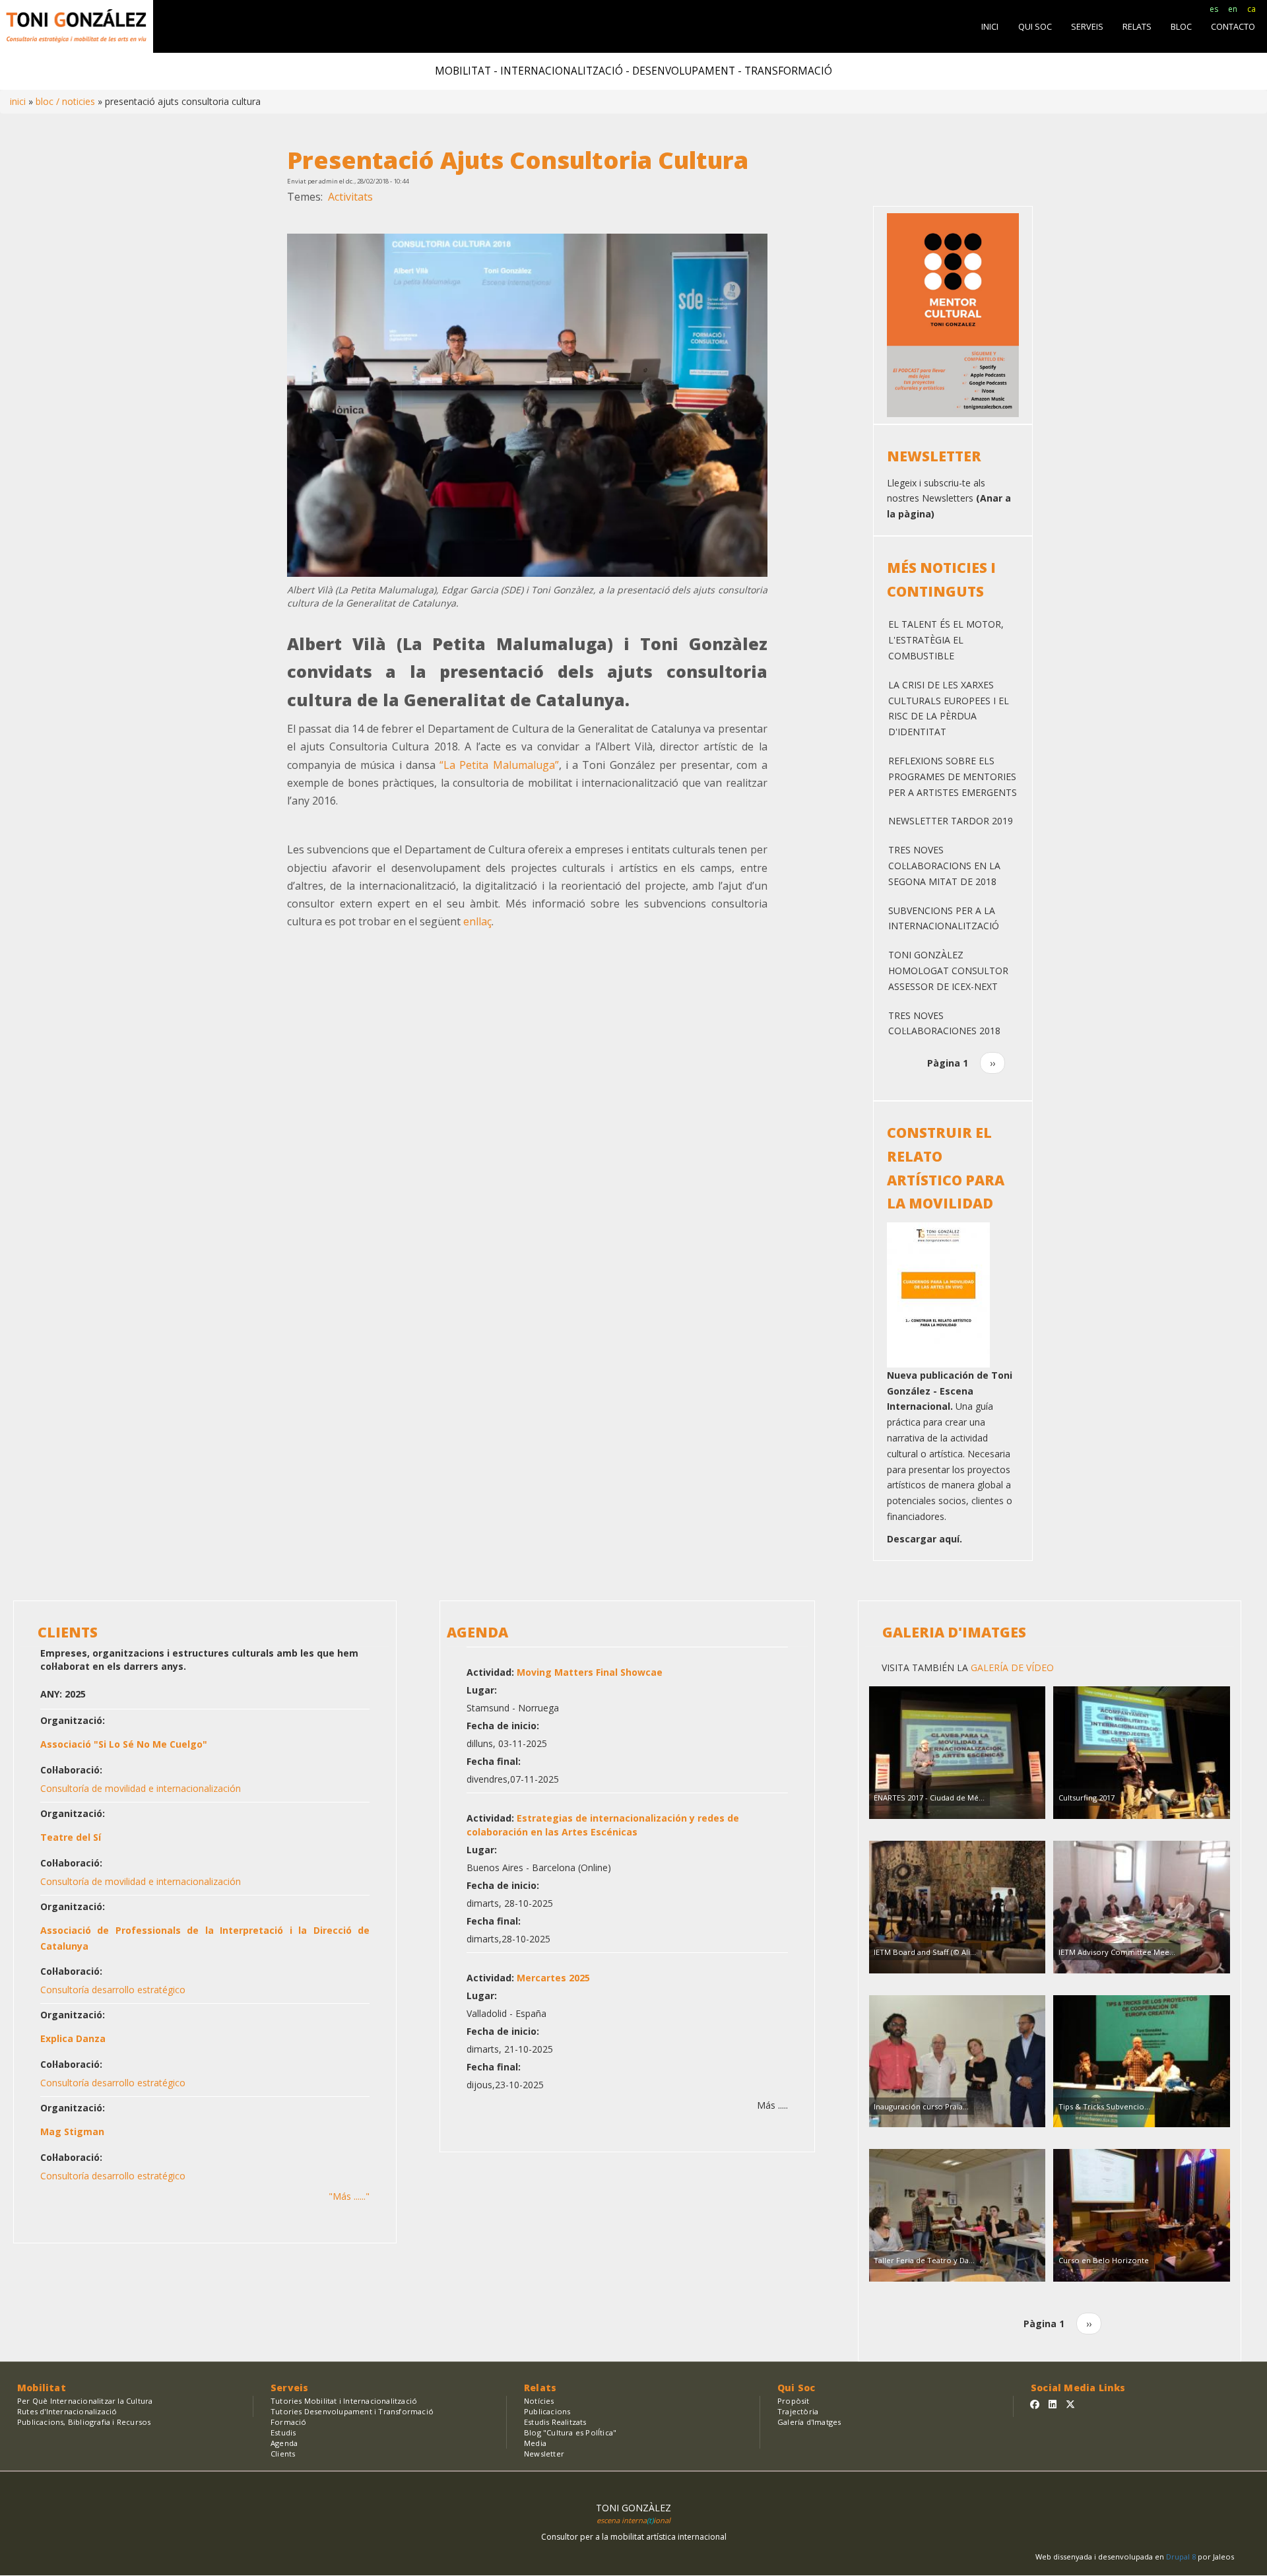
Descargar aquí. (925, 1539)
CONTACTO (1233, 27)
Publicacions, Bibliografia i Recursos (84, 2422)
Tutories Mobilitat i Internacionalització (344, 2401)
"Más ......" (349, 2196)
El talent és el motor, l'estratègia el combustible (946, 640)
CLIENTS (68, 1632)
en (1233, 9)
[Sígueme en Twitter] (1070, 2404)
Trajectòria (798, 2411)
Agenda (284, 2443)
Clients (283, 2454)
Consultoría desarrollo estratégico (113, 1990)
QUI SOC (1035, 27)
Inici (18, 101)
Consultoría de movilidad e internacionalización (141, 1788)
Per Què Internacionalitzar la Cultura (85, 2401)
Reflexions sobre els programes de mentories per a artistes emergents (953, 776)
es (1214, 9)
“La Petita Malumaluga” (499, 765)
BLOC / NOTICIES (65, 101)
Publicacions (547, 2411)
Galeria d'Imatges (954, 1632)
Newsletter (544, 2454)
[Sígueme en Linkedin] (1053, 2404)
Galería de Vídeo (1011, 1668)
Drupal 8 (1182, 2557)
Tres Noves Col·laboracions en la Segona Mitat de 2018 (944, 866)
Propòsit (794, 2401)
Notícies (539, 2401)
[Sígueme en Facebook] (1035, 2404)
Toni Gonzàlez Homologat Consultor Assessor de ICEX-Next (948, 971)
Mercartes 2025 (553, 1978)
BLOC (1181, 27)
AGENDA (477, 1632)
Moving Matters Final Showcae (590, 1672)
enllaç (477, 921)
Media (535, 2443)
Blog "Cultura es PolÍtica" (570, 2432)
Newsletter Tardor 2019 (951, 821)
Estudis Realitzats (555, 2422)
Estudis (283, 2432)
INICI (990, 27)
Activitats (350, 197)
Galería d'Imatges (809, 2422)
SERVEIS (1087, 27)
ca (1251, 9)
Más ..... (772, 2105)
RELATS (1137, 27)
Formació (289, 2422)
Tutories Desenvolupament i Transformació (352, 2411)
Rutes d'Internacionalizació (67, 2411)
